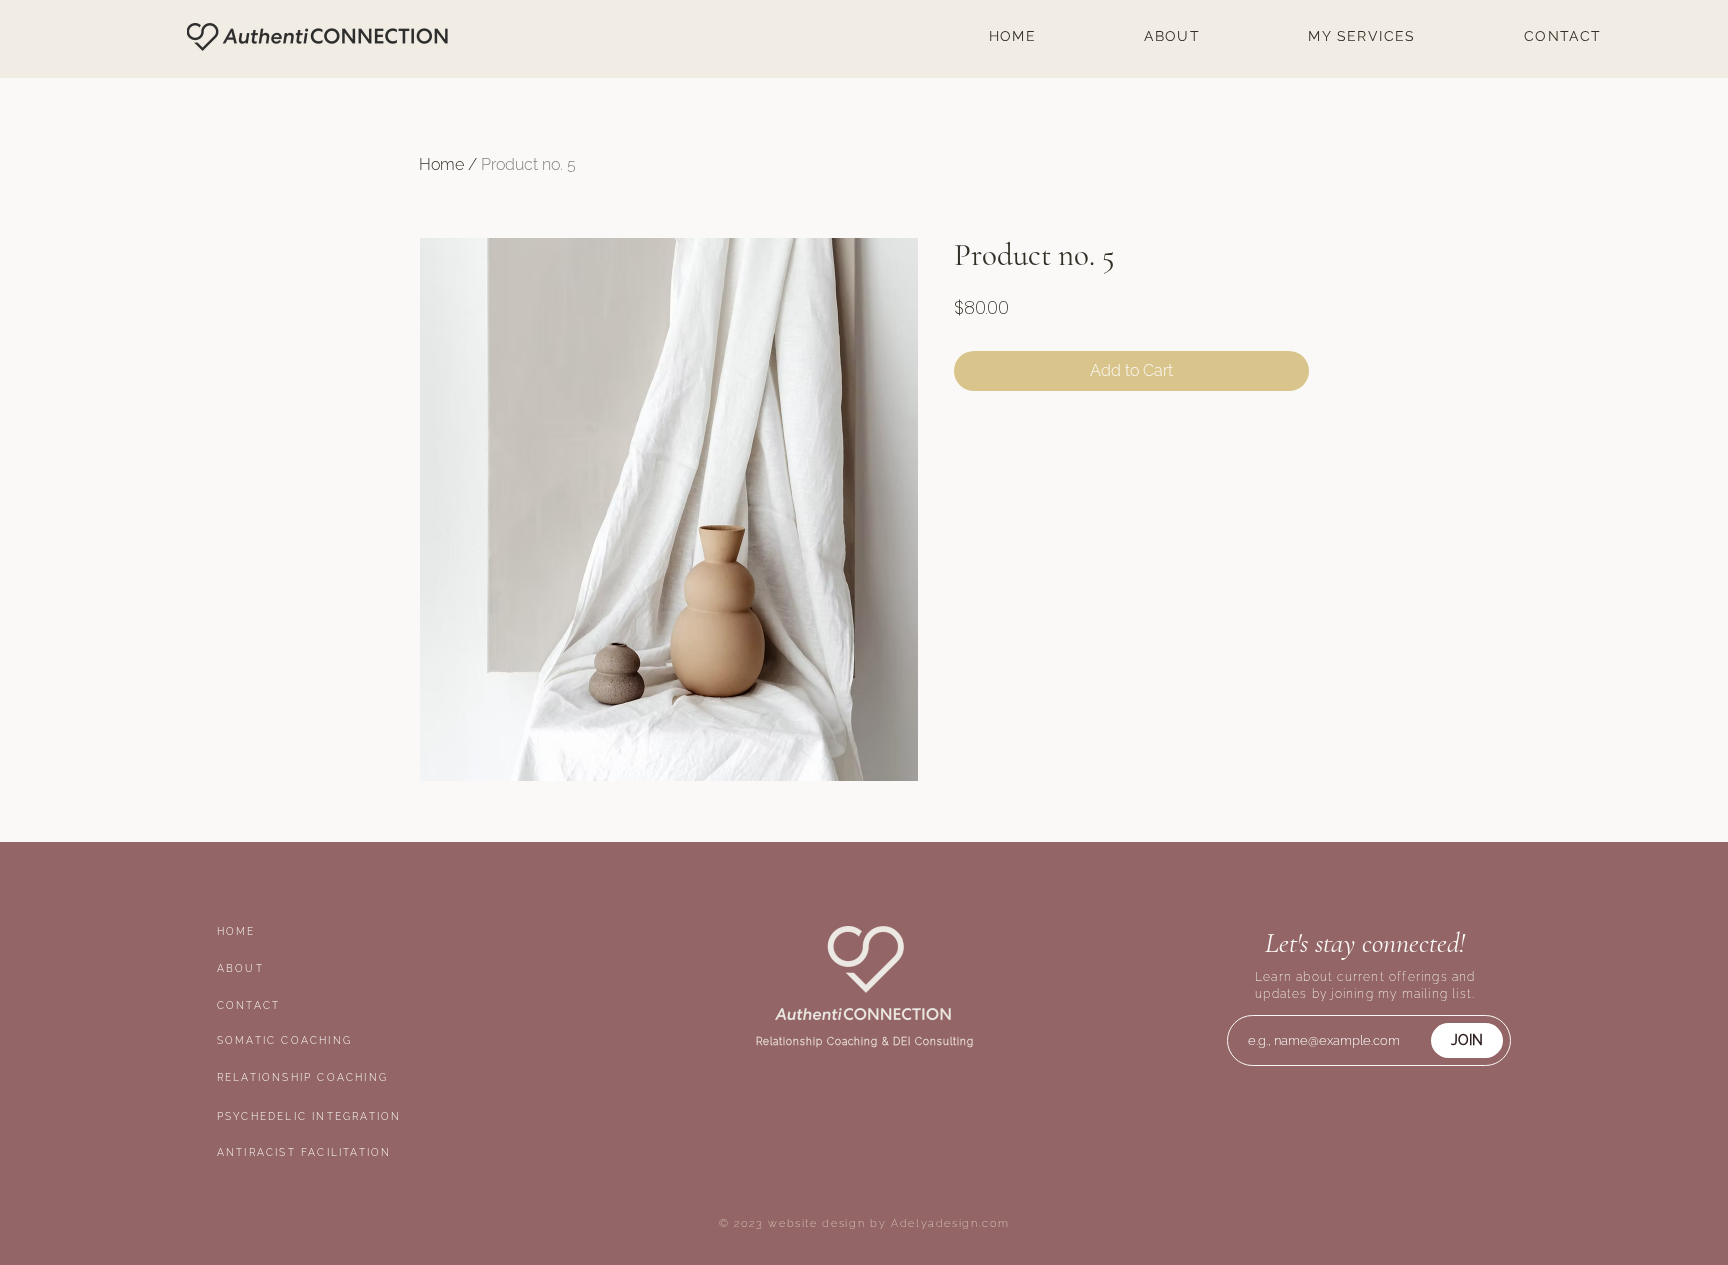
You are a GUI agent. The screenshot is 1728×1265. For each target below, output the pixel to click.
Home (441, 164)
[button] (1361, 36)
